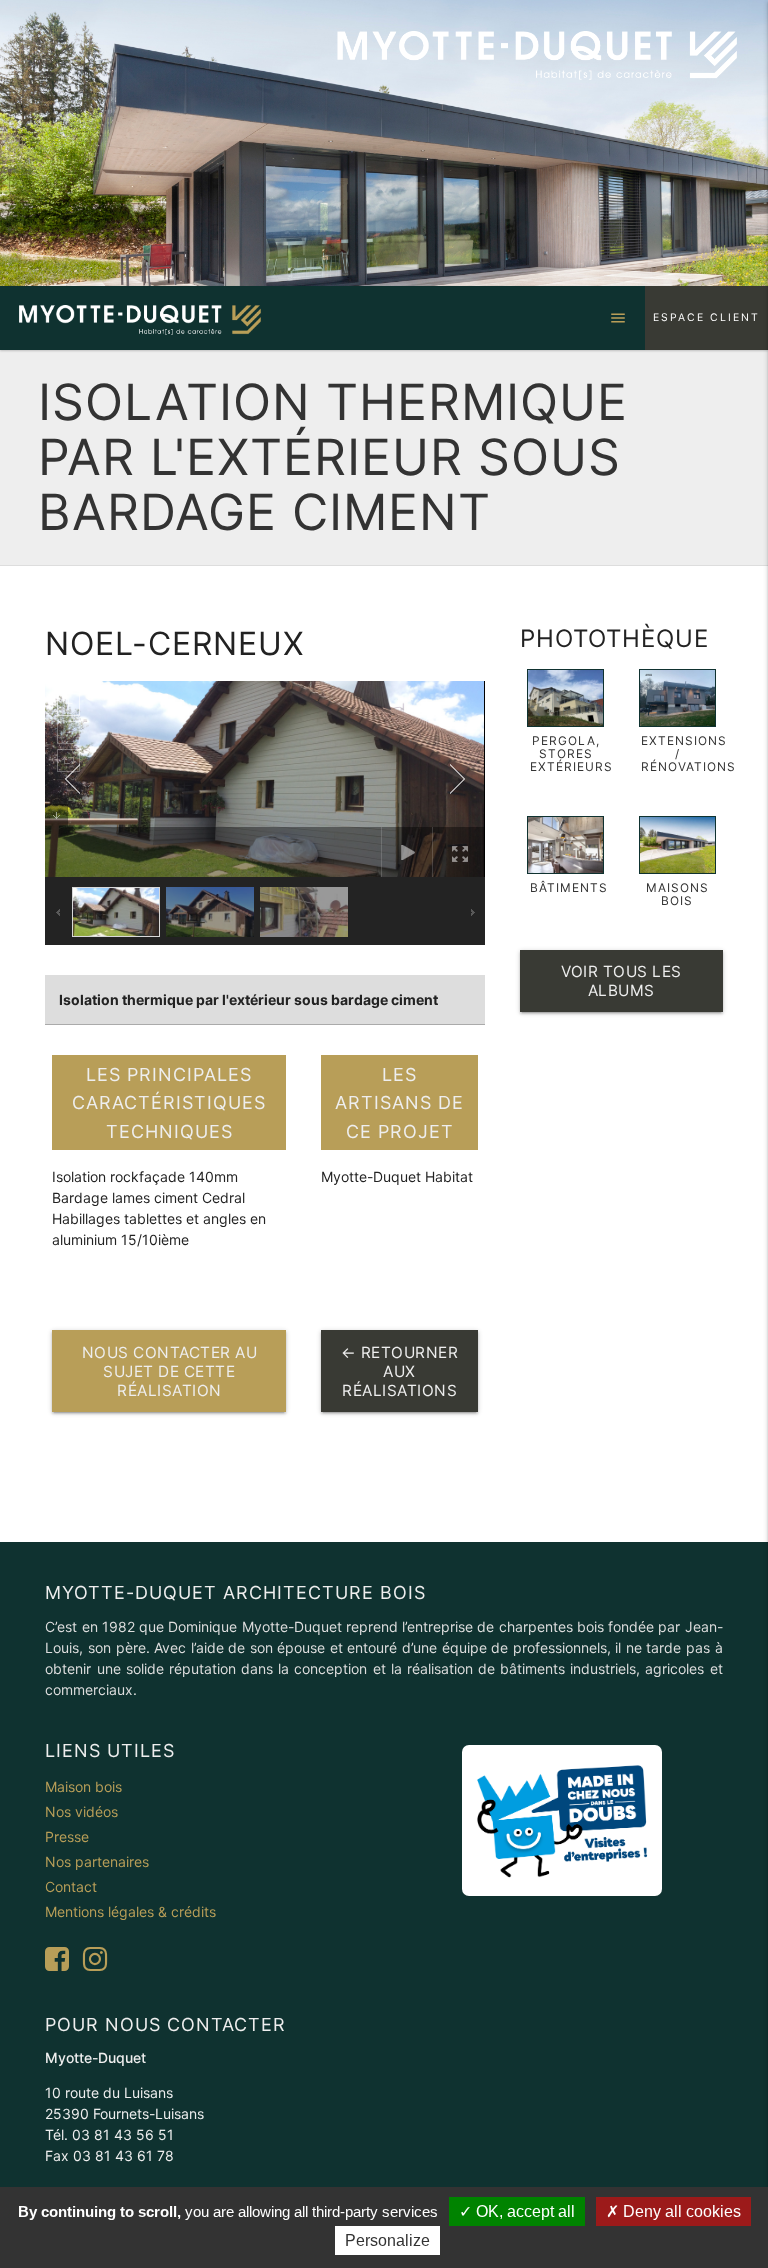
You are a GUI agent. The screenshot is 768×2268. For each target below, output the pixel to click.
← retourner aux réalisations (400, 1371)
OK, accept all (523, 2211)
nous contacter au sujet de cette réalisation (170, 1371)
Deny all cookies (680, 2211)
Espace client (706, 317)
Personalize (387, 2240)
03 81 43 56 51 (123, 2134)
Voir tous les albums (621, 981)
